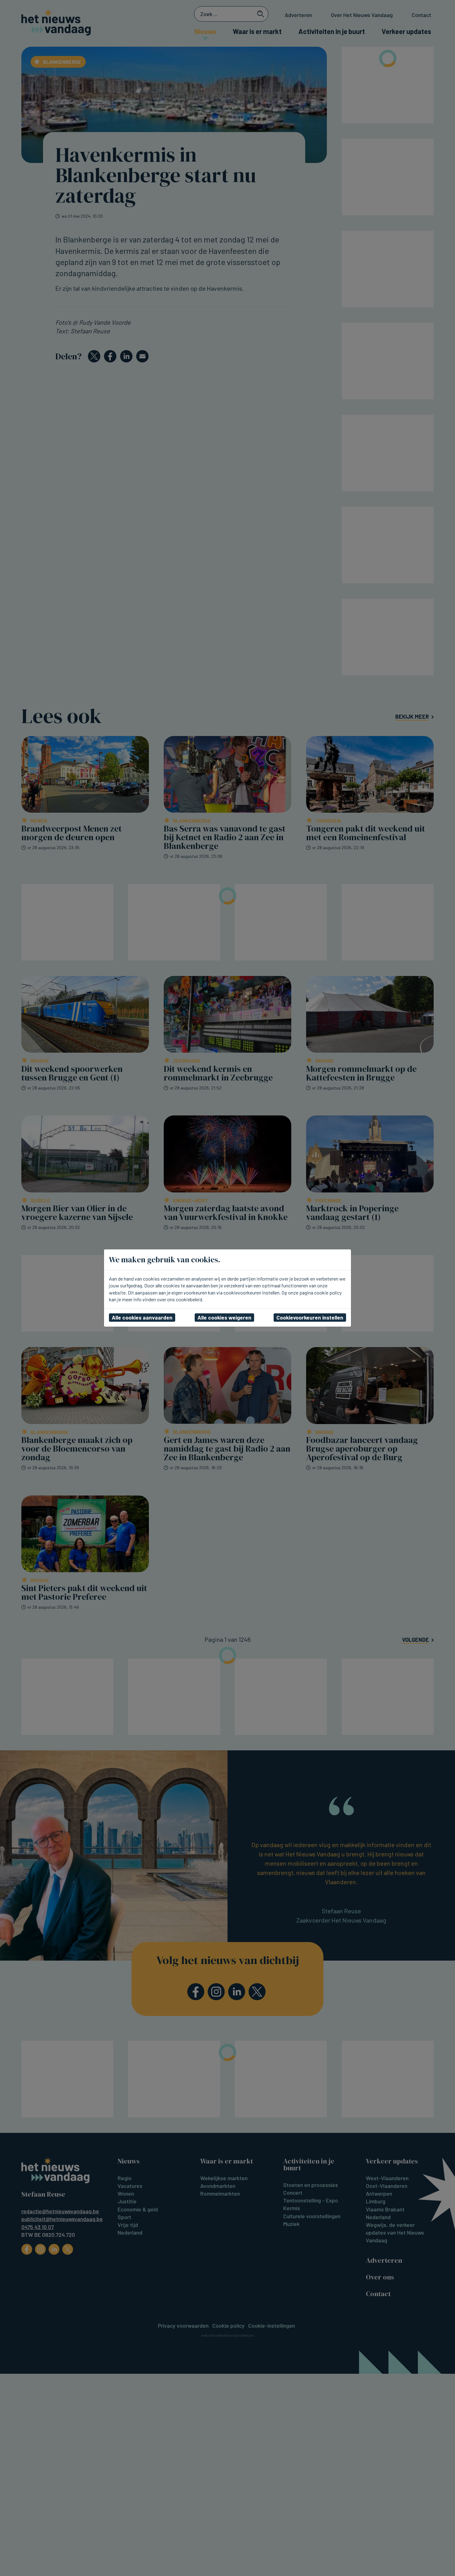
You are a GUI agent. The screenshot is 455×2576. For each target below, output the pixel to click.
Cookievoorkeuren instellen (310, 1317)
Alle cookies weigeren (224, 1317)
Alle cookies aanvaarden (142, 1317)
